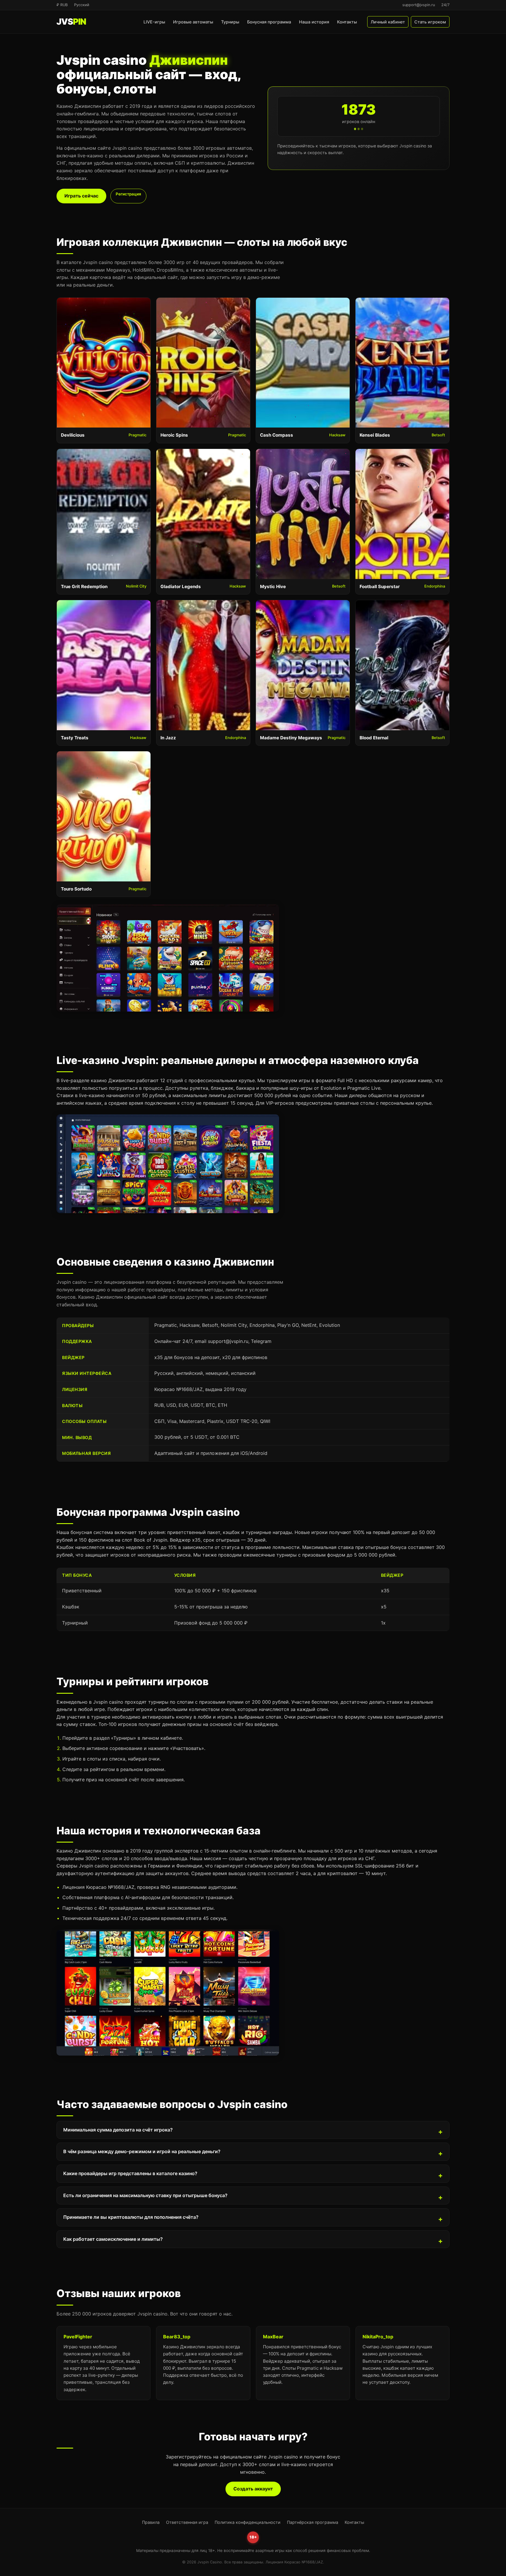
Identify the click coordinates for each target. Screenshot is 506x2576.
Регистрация (128, 194)
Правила (151, 2522)
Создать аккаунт (253, 2489)
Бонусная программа (269, 22)
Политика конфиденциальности (248, 2522)
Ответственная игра (187, 2522)
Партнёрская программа (313, 2522)
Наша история (314, 22)
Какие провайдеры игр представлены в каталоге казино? (130, 2173)
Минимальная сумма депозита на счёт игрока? (118, 2130)
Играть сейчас (81, 196)
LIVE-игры (154, 22)
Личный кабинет (388, 22)
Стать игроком (430, 22)
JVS (71, 22)
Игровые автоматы (193, 22)
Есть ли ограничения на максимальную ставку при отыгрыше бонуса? (145, 2195)
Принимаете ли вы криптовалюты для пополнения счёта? (131, 2217)
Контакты (347, 22)
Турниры (230, 22)
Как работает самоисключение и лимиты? (113, 2239)
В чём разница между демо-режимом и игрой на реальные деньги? (142, 2151)
